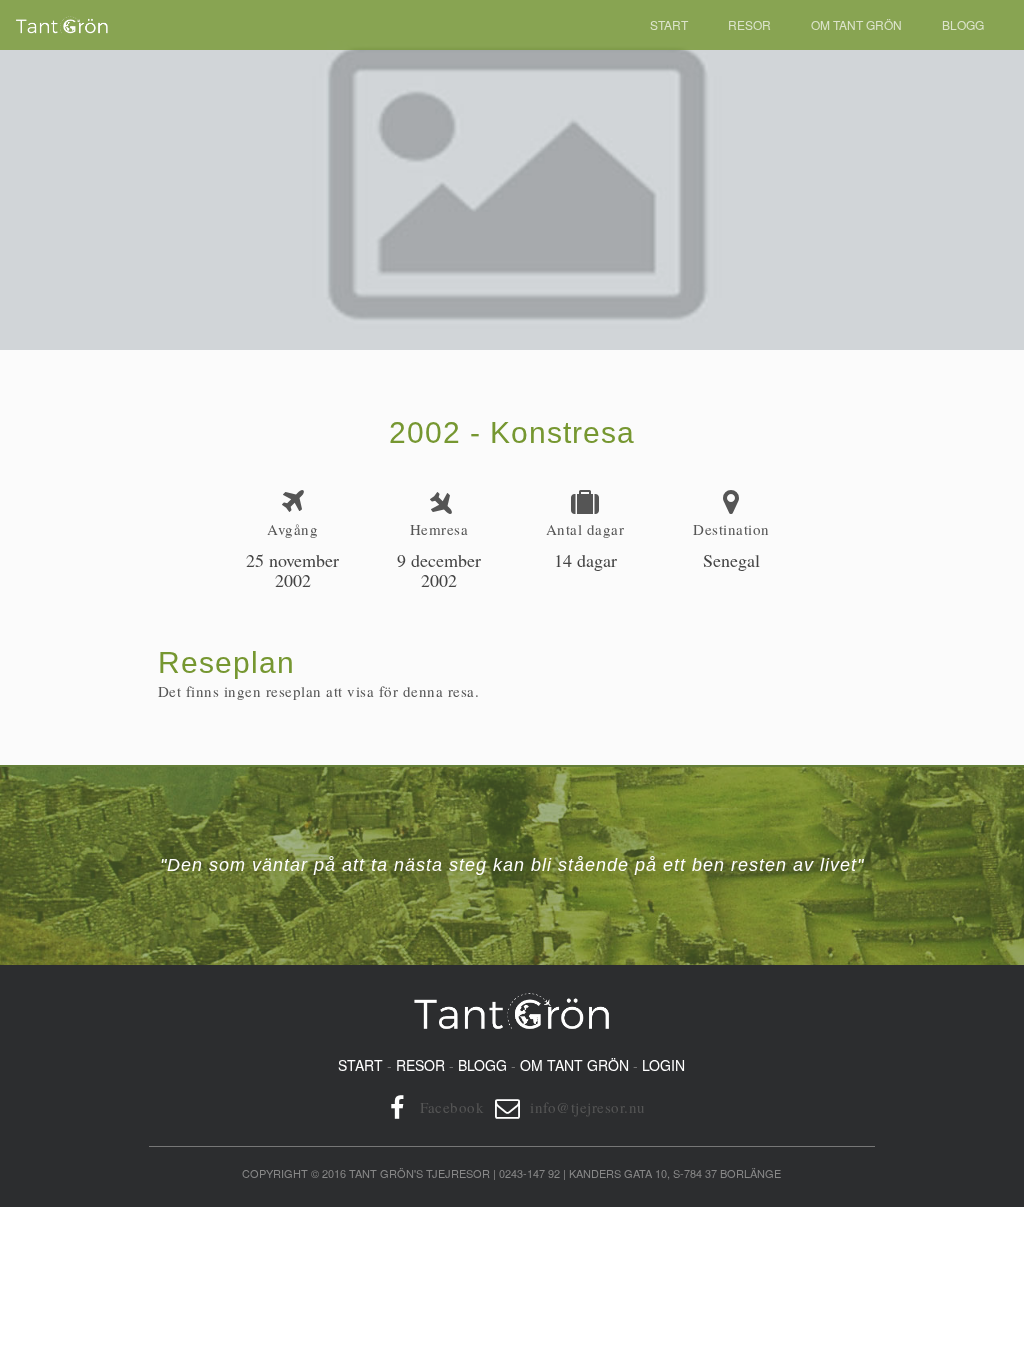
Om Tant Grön (856, 24)
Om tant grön (574, 1065)
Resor (749, 24)
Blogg (963, 24)
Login (663, 1065)
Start (669, 24)
